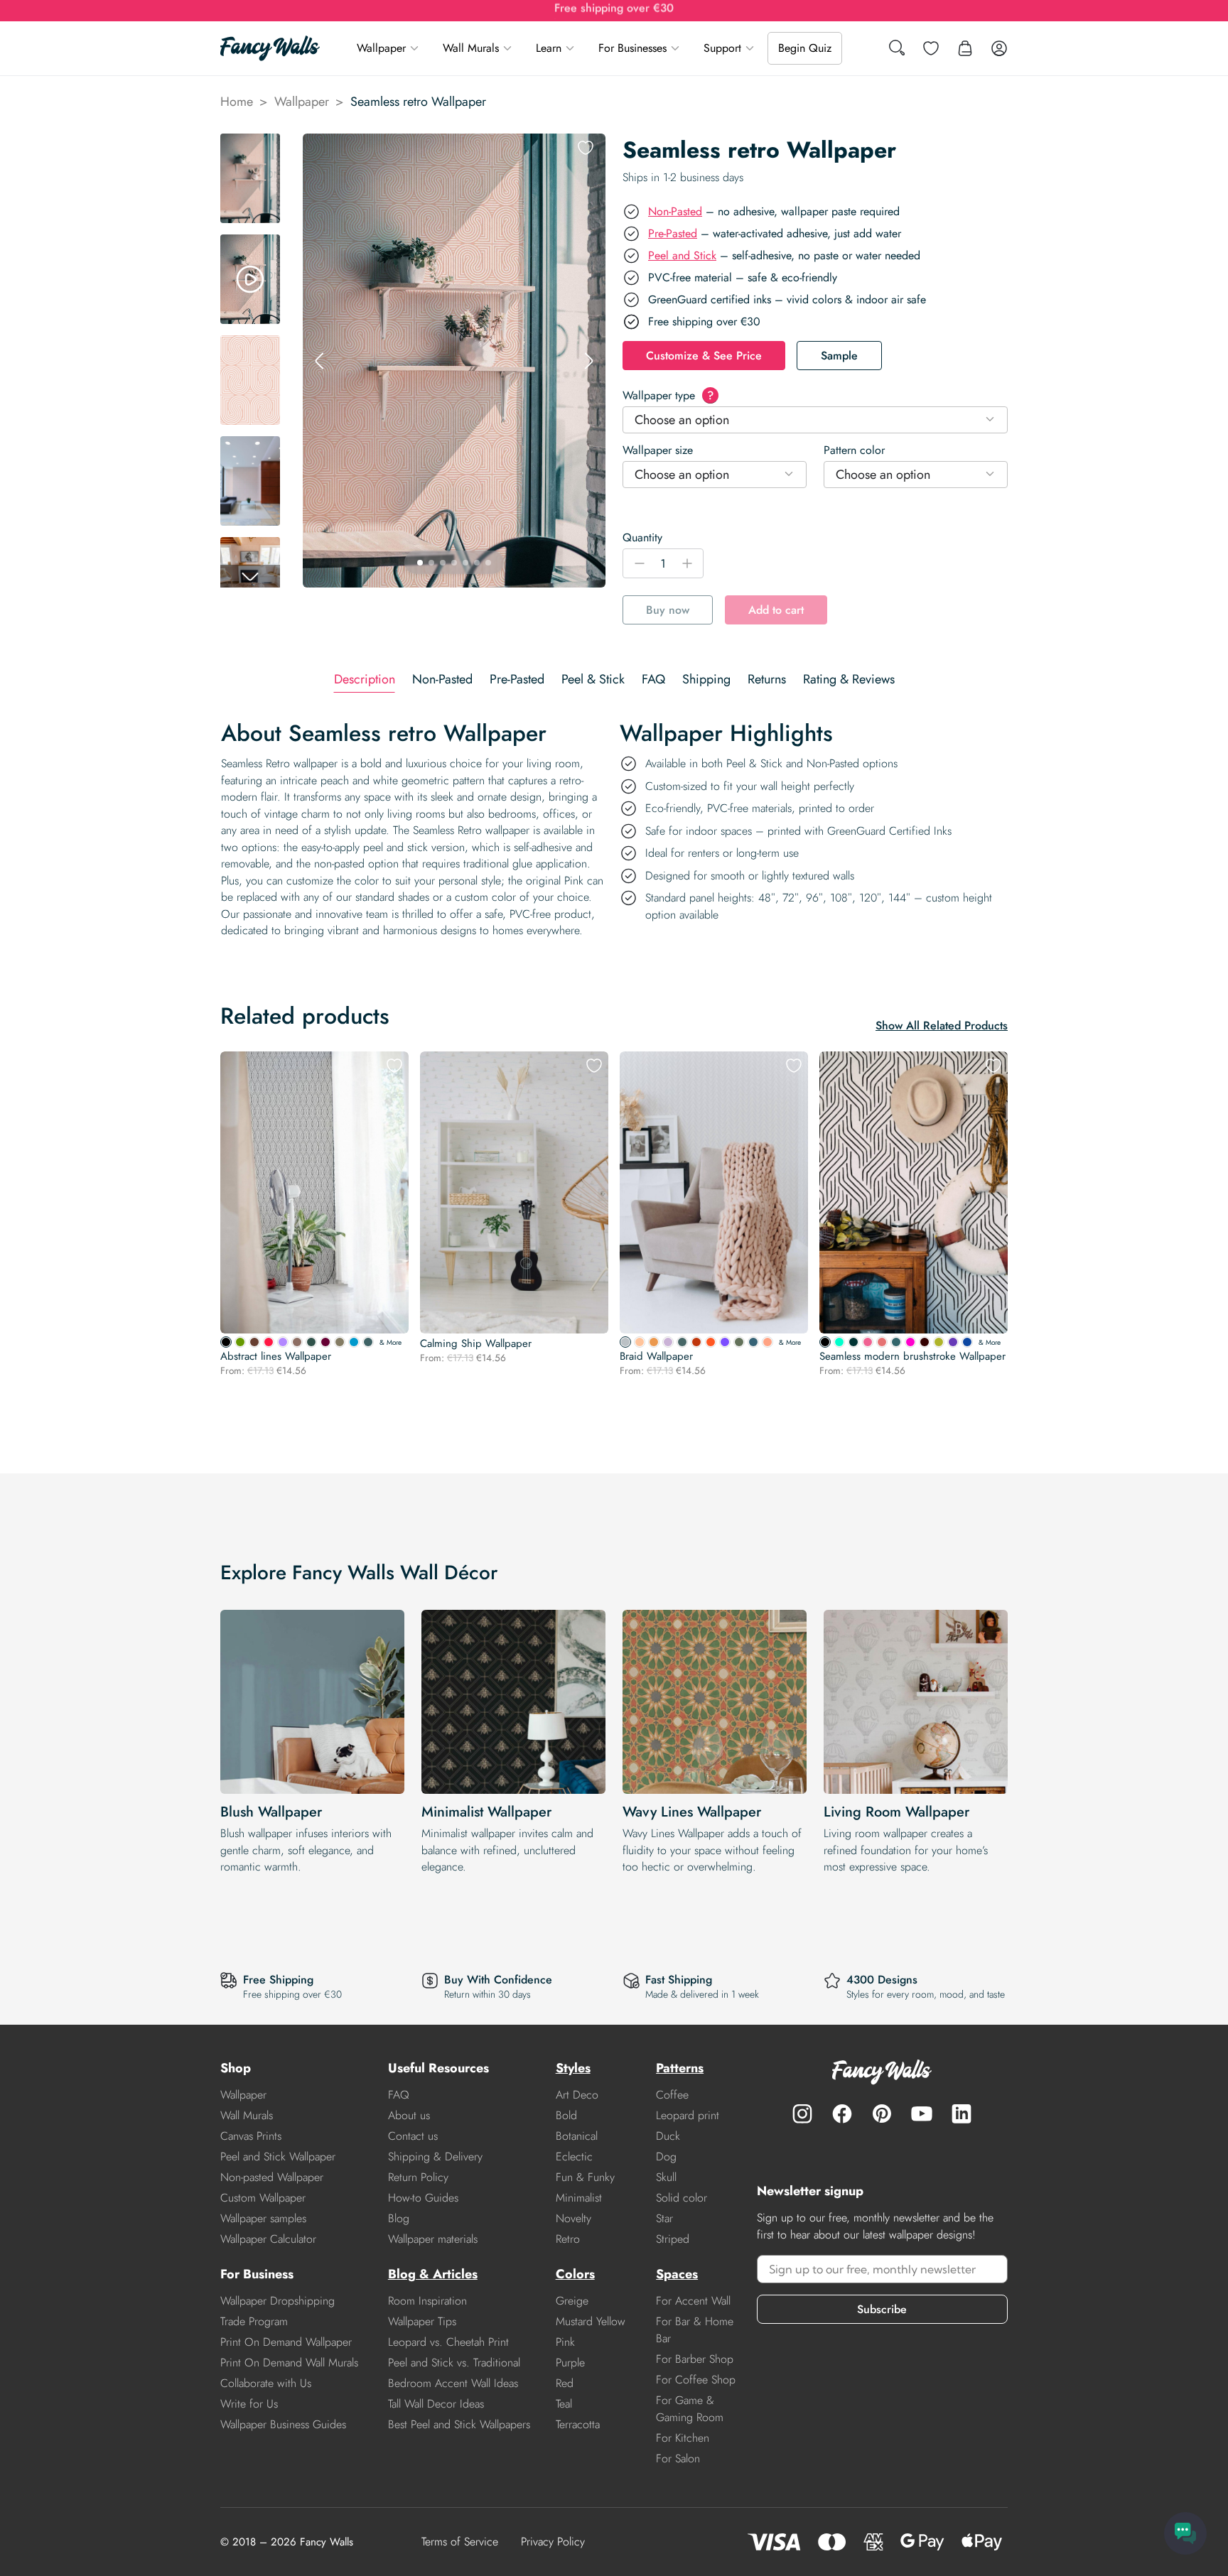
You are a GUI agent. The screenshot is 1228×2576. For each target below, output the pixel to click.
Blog (399, 2218)
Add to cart (776, 610)
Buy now (668, 610)
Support (722, 48)
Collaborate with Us (266, 2383)
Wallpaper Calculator (268, 2239)
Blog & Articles (433, 2274)
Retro (568, 2239)
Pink (565, 2342)
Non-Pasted (675, 211)
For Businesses (632, 48)
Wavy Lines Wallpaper (692, 1812)
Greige (572, 2301)
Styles (573, 2068)
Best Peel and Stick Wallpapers (459, 2424)
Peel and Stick (682, 255)
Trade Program (254, 2321)
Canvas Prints (251, 2136)
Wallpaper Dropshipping (278, 2301)
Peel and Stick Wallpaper (278, 2156)
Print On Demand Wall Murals (289, 2363)
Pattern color (854, 450)
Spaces (677, 2274)
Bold (566, 2115)
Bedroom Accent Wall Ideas (453, 2383)
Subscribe (882, 2309)
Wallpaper (381, 48)
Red (565, 2383)
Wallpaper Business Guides (283, 2424)
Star (664, 2218)
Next (588, 361)
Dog (666, 2156)
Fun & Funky (585, 2177)
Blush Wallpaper (271, 1812)
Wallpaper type (668, 395)
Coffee (672, 2095)
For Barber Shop (695, 2359)
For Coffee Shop (696, 2380)
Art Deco (577, 2095)
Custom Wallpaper (263, 2198)
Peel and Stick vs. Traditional (454, 2363)
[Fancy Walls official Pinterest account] (882, 2114)
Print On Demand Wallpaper (286, 2342)
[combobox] (815, 420)
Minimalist (579, 2198)
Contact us (413, 2136)
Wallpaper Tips (422, 2321)
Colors (575, 2274)
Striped (673, 2239)
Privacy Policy (553, 2542)
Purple (570, 2363)
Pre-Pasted (673, 233)
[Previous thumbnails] (250, 145)
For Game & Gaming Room (690, 2409)
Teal (564, 2404)
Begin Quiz (805, 48)
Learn (549, 48)
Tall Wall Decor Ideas (436, 2404)
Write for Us (249, 2404)
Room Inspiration (427, 2301)
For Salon (678, 2458)
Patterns (680, 2068)
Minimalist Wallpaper (486, 1812)
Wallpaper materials (433, 2239)
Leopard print (688, 2115)
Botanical (577, 2136)
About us (409, 2115)
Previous (320, 361)
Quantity (642, 537)
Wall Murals (471, 48)
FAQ (399, 2095)
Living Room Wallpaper (896, 1812)
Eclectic (574, 2156)
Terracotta (578, 2424)
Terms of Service (460, 2542)
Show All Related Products (942, 1025)
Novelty (573, 2218)
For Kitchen (683, 2438)
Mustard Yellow (591, 2321)
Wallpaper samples (263, 2218)
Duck (668, 2136)
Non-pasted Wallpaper (272, 2177)
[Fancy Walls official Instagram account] (802, 2114)
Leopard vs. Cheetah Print (448, 2342)
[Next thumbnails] (250, 576)
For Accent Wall (693, 2301)
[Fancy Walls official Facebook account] (842, 2114)
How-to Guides (423, 2198)
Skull (666, 2177)
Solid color (682, 2198)
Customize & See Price (704, 356)
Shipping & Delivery (435, 2156)
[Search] (897, 49)
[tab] (365, 680)
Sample (839, 356)
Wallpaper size (658, 450)
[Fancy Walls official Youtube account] (922, 2114)
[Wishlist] (931, 48)
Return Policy (418, 2177)
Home (237, 102)
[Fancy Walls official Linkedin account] (962, 2114)
